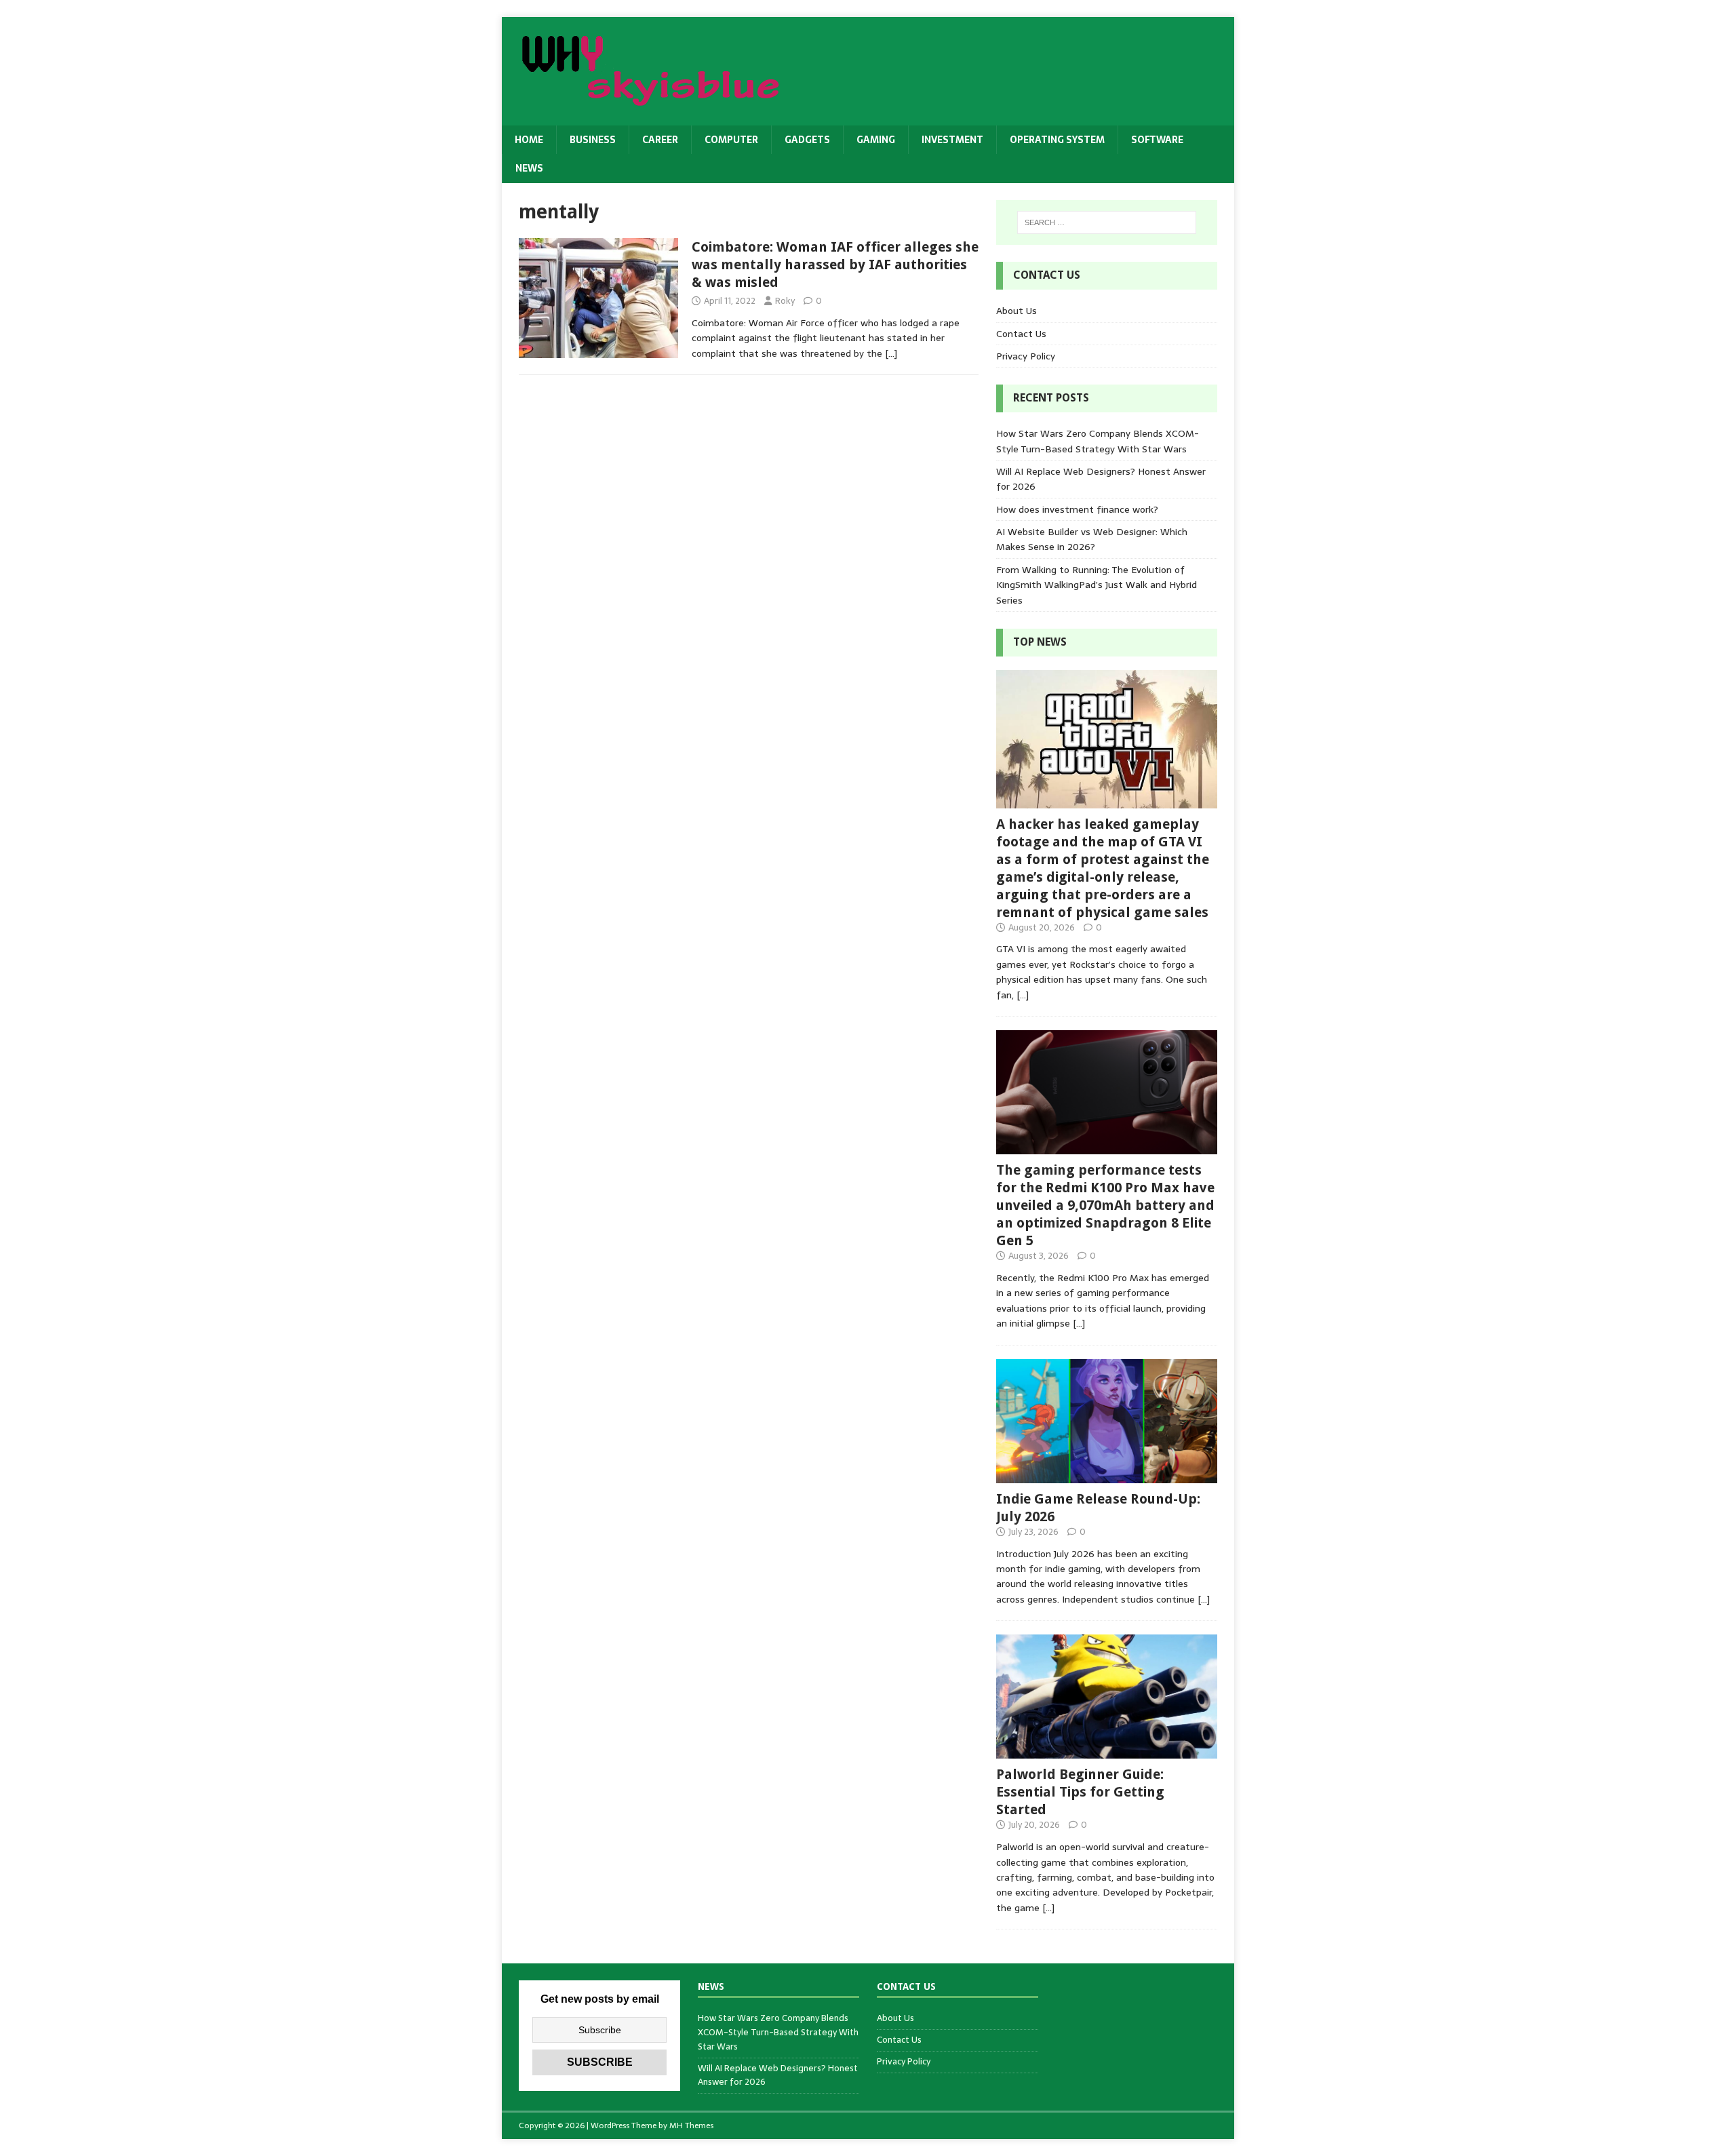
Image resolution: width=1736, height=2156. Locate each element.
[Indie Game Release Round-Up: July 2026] (1107, 1475)
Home (529, 140)
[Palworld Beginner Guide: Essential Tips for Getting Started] (1107, 1751)
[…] (891, 353)
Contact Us (1021, 334)
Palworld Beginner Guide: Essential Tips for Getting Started (1080, 1792)
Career (660, 140)
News (529, 168)
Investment (952, 140)
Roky (785, 301)
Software (1157, 140)
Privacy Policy (1026, 356)
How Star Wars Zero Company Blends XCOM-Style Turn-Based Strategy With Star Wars (1098, 441)
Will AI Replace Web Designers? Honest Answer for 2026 (778, 2075)
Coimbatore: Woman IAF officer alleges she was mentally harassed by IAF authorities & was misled (835, 264)
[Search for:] (1107, 222)
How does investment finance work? (1077, 509)
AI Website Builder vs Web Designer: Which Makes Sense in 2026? (1092, 539)
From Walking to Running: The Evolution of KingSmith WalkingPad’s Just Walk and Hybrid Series (1097, 585)
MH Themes (691, 2125)
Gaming (876, 140)
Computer (731, 140)
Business (593, 140)
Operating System (1057, 140)
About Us (1017, 311)
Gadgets (807, 140)
